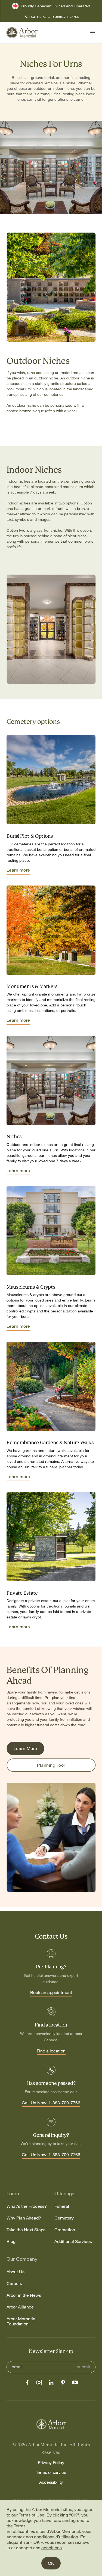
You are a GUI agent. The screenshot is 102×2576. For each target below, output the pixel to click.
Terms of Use (32, 2515)
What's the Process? (27, 2206)
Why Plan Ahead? (24, 2218)
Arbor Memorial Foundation (21, 2321)
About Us (16, 2272)
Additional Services (73, 2241)
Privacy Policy (51, 2462)
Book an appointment (51, 1993)
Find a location (51, 2051)
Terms (20, 2526)
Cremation (65, 2230)
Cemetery (64, 2218)
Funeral (62, 2206)
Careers (14, 2284)
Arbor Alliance (20, 2307)
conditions (52, 2548)
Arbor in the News (24, 2295)
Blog (11, 2241)
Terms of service (51, 2472)
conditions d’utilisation (56, 2537)
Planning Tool (51, 1765)
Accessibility (51, 2482)
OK (51, 2563)
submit (84, 2367)
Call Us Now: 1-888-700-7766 (51, 2103)
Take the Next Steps (26, 2230)
